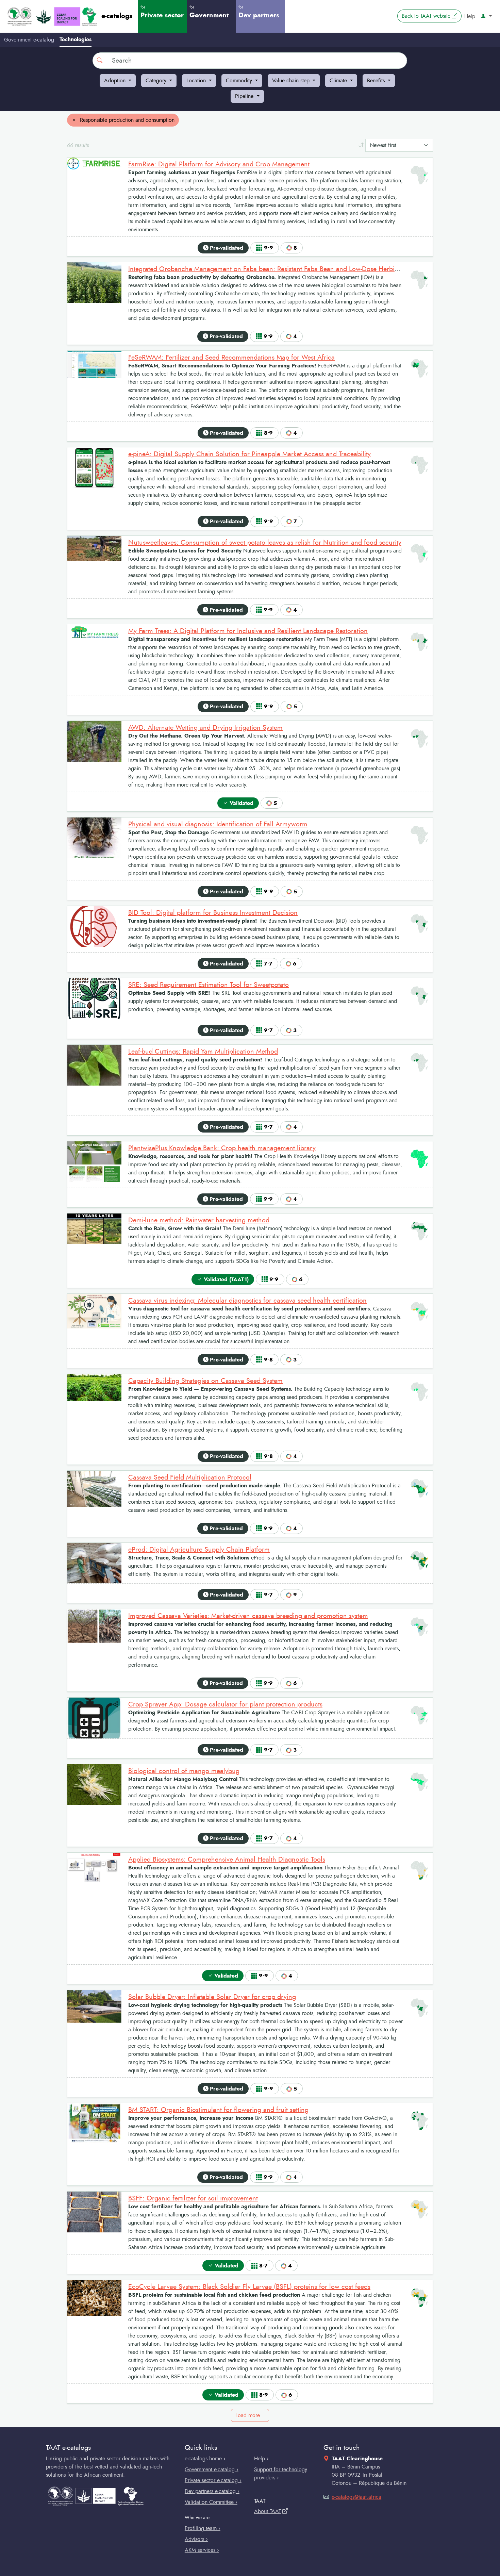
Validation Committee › (211, 2502)
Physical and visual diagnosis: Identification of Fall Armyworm (218, 824)
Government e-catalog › (212, 2470)
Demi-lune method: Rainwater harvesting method (199, 1220)
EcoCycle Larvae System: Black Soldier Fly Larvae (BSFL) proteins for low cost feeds (249, 2287)
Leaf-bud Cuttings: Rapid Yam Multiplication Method (203, 1052)
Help (470, 16)
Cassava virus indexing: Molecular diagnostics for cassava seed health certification (247, 1301)
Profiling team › (203, 2528)
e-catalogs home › (205, 2459)
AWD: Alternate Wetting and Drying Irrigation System (205, 728)
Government (209, 12)
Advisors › (196, 2539)
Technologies (76, 39)
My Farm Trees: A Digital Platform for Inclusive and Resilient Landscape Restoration (248, 631)
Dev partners (259, 12)
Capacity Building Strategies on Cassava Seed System (205, 1381)
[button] (486, 16)
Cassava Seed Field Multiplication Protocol (190, 1477)
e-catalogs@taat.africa (356, 2497)
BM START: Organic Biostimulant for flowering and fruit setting (218, 2110)
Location (197, 81)
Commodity (240, 81)
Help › (261, 2459)
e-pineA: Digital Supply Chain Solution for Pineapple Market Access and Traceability (249, 454)
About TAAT (268, 2511)
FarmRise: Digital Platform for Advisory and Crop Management (219, 164)
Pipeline (245, 96)
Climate (339, 81)
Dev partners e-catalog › (212, 2491)
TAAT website (432, 16)
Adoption (116, 81)
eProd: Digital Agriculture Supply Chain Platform (199, 1550)
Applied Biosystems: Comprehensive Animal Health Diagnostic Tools (227, 1860)
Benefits (377, 81)
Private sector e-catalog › (213, 2480)
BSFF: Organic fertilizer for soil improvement (193, 2198)
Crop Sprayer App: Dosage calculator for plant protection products (225, 1704)
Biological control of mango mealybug (184, 1771)
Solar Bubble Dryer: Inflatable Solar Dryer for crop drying (212, 1997)
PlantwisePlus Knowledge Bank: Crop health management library (222, 1148)
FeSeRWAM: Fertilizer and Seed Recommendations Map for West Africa (231, 358)
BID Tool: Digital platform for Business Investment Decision (213, 913)
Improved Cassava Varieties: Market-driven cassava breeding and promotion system (248, 1616)
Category (157, 81)
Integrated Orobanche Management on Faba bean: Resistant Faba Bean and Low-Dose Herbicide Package (280, 269)
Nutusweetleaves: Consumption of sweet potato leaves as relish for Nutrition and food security (265, 543)
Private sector (162, 12)
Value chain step (292, 81)
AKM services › (202, 2550)
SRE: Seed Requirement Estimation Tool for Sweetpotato (209, 985)
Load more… (250, 2415)
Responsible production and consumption (126, 120)
